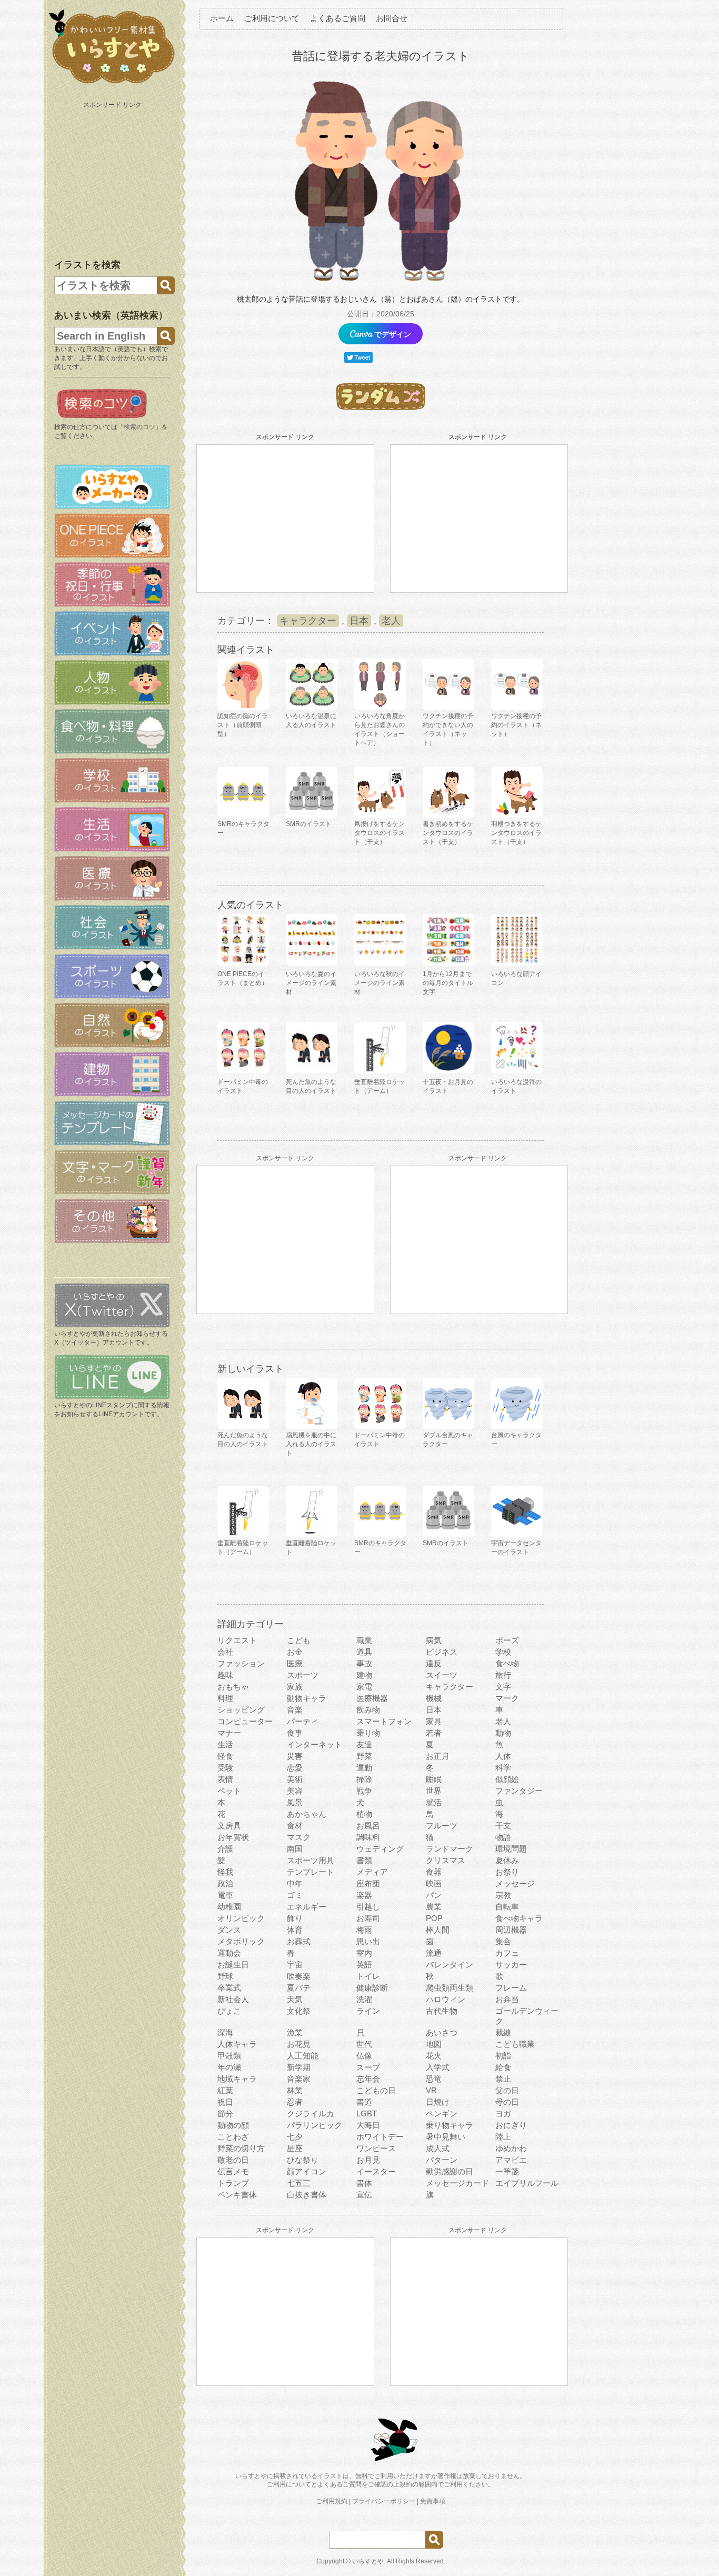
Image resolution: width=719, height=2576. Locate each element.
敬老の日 (233, 2160)
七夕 (295, 2137)
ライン (368, 2011)
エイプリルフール (527, 2183)
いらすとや (368, 2561)
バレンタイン (450, 1965)
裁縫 (503, 2032)
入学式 (438, 2067)
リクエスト (237, 1640)
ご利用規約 (332, 2501)
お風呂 (368, 1826)
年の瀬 (229, 2067)
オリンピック (241, 1918)
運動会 (229, 1953)
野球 (225, 1976)
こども (299, 1640)
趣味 (225, 1675)
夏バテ (299, 1988)
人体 (503, 1756)
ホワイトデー (380, 2137)
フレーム (511, 1988)
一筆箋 (507, 2171)
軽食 (225, 1756)
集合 (503, 1941)
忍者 (295, 2102)
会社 (225, 1652)
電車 (225, 1895)
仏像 (364, 2056)
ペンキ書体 (237, 2195)
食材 (295, 1826)
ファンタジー (519, 1791)
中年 (295, 1883)
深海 (225, 2032)
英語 (364, 1965)
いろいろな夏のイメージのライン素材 (311, 983)
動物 (503, 1733)
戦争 (364, 1791)
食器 (434, 1872)
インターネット (314, 1744)
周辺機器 (511, 1930)
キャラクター (308, 621)
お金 (295, 1652)
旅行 (503, 1675)
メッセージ (515, 1883)
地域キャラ (237, 2079)
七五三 (299, 2183)
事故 (364, 1663)
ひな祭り (303, 2160)
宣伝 (364, 2195)
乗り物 (368, 1733)
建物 (364, 1675)
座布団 (368, 1883)
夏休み (507, 1860)
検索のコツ (139, 427)
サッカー (511, 1965)
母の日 (507, 2102)
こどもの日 (376, 2090)
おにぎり (511, 2125)
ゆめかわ (511, 2148)
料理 (225, 1698)
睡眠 (434, 1779)
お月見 (368, 2160)
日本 (359, 621)
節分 (225, 2113)
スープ (368, 2067)
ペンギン (442, 2113)
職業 (364, 1640)
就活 (434, 1802)
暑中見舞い (446, 2137)
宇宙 (295, 1965)
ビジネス (442, 1652)
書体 (364, 2183)
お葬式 (299, 1941)
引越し (368, 1907)
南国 (295, 1849)
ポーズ (507, 1640)
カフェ (507, 1953)
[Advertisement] (113, 178)
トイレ (368, 1976)
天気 (295, 1999)
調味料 (368, 1837)
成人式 (438, 2148)
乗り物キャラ (450, 2125)
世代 (364, 2044)
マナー (229, 1733)
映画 (434, 1883)
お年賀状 (233, 1837)
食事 (295, 1733)
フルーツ (442, 1826)
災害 (295, 1756)
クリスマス (446, 1860)
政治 (225, 1883)
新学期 (299, 2067)
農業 (434, 1907)
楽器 (364, 1895)
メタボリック (241, 1941)
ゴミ (295, 1895)
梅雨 (364, 1930)
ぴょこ (229, 2011)
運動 (364, 1768)
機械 (434, 1698)
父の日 (507, 2090)
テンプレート (311, 1872)
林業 (295, 2090)
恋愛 (295, 1768)
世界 (434, 1791)
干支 (503, 1826)
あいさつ (442, 2032)
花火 (434, 2056)
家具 (434, 1721)
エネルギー (307, 1907)
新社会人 (233, 1999)
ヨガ (503, 2113)
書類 (364, 1860)
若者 (434, 1733)
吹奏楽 (299, 1976)
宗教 (503, 1895)
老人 (391, 621)
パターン (442, 2160)
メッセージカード (457, 2183)
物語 (503, 1837)
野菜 (364, 1756)
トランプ (233, 2183)
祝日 (225, 2102)
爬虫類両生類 (450, 1988)
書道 (364, 2102)
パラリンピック (314, 2125)
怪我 (225, 1872)
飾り (295, 1918)
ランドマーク (450, 1849)
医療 (295, 1663)
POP (434, 1918)
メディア (372, 1872)
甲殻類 (229, 2056)
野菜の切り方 (241, 2148)
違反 (434, 1663)
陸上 (503, 2137)
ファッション (241, 1663)
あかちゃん (307, 1814)
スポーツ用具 (311, 1860)
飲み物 (368, 1710)
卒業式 (229, 1988)
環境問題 (511, 1849)
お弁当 (507, 1999)
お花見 (299, 2044)
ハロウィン (446, 1999)
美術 (295, 1779)
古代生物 (442, 2011)
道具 (364, 1652)
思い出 (368, 1941)
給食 (503, 2067)
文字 (503, 1687)
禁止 (503, 2079)
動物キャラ (307, 1698)
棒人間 (438, 1930)
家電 (364, 1687)
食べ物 (507, 1663)
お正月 (438, 1756)
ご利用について (272, 18)
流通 (434, 1953)
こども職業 (515, 2044)
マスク (299, 1837)
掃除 (364, 1779)
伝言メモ (233, 2171)
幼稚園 (229, 1907)
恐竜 (434, 2079)
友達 (364, 1744)
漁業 (295, 2032)
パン (434, 1895)
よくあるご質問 (338, 18)
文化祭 (299, 2011)
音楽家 (299, 2079)
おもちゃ (233, 1687)
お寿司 (368, 1918)
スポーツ (303, 1675)
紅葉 (225, 2090)
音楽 (295, 1710)
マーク (507, 1698)
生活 (225, 1744)
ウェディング (380, 1849)
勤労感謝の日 (450, 2171)
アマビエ (511, 2160)
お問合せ (392, 18)
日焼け (438, 2102)
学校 (503, 1652)
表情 (225, 1779)
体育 (295, 1930)
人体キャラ (237, 2044)
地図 (434, 2044)
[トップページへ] (112, 84)
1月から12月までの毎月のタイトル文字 (448, 983)
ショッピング (241, 1710)
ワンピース (376, 2148)
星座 (295, 2148)
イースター (376, 2171)
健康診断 (372, 1988)
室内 (364, 1953)
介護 (225, 1849)
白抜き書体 (307, 2195)
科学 (503, 1768)
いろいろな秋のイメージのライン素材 (380, 983)
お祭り (507, 1872)
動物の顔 (233, 2125)
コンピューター (245, 1721)
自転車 (507, 1907)
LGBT (367, 2113)
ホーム (222, 18)
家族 (295, 1687)
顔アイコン (307, 2171)
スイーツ (442, 1675)
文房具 (229, 1826)
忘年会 (368, 2079)
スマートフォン (384, 1721)
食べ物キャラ (519, 1918)
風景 (295, 1802)
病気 (434, 1640)
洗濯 (364, 1999)
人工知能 (303, 2056)
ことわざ (233, 2137)
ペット (229, 1791)
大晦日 (368, 2125)
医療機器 (372, 1698)
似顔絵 (507, 1779)
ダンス (229, 1930)
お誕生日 (233, 1965)
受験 (225, 1768)
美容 (295, 1791)
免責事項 (433, 2501)
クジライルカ (311, 2113)
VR (431, 2090)
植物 (364, 1814)
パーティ (303, 1721)
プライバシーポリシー (384, 2501)
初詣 (503, 2056)
